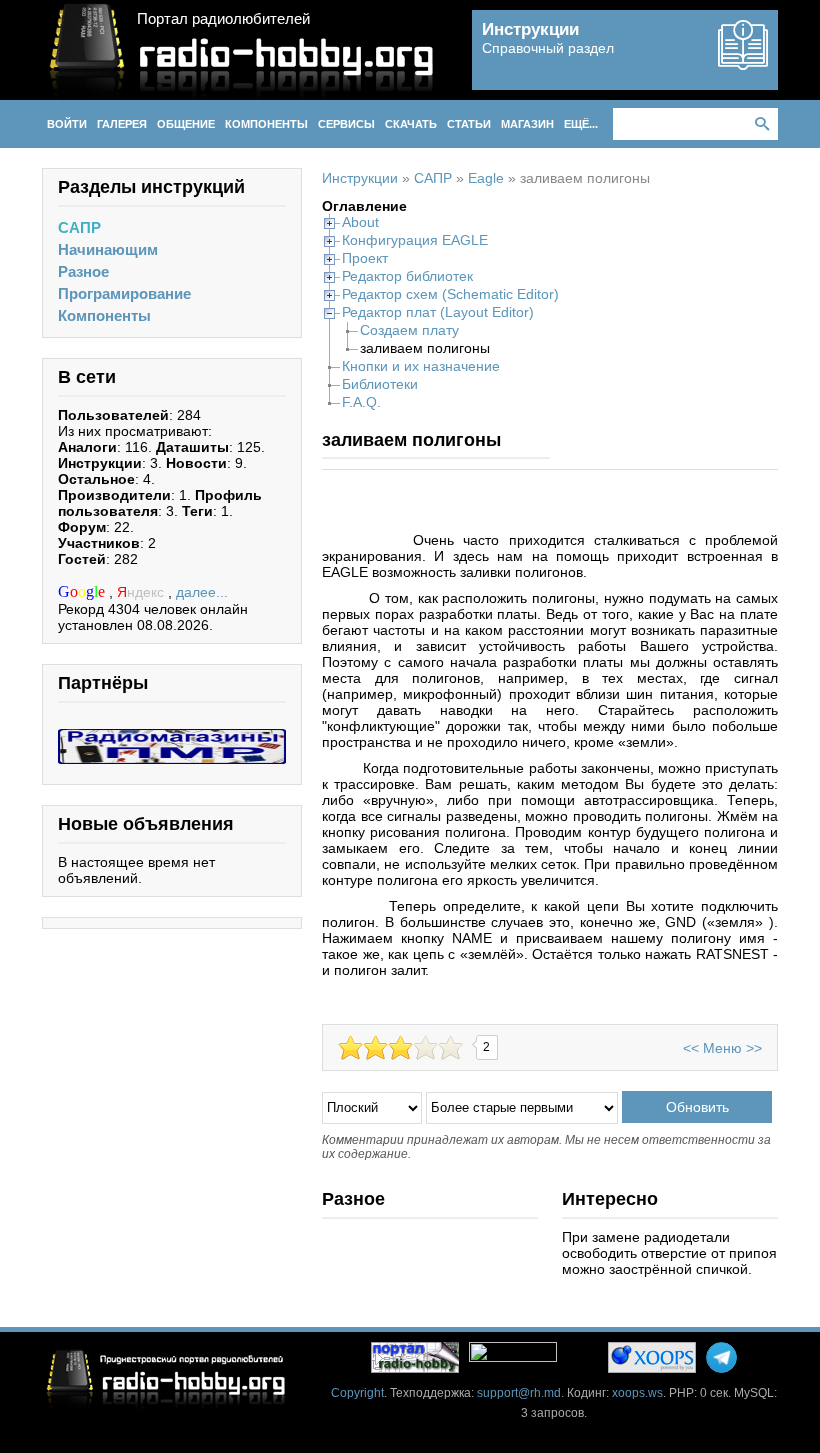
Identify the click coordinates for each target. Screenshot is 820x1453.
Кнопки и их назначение (421, 366)
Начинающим (108, 249)
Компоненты (104, 315)
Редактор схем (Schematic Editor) (450, 294)
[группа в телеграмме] (721, 1357)
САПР (79, 227)
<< (691, 1048)
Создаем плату (409, 330)
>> (754, 1048)
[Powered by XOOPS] (652, 1357)
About (360, 222)
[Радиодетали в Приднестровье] (172, 737)
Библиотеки (380, 384)
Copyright (357, 1393)
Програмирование (124, 293)
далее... (202, 592)
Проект (365, 258)
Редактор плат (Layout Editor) (438, 312)
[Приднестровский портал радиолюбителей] (415, 1357)
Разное (83, 271)
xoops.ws (637, 1393)
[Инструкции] (743, 62)
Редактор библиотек (407, 276)
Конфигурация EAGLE (415, 240)
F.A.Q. (361, 402)
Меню (722, 1048)
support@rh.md (519, 1393)
